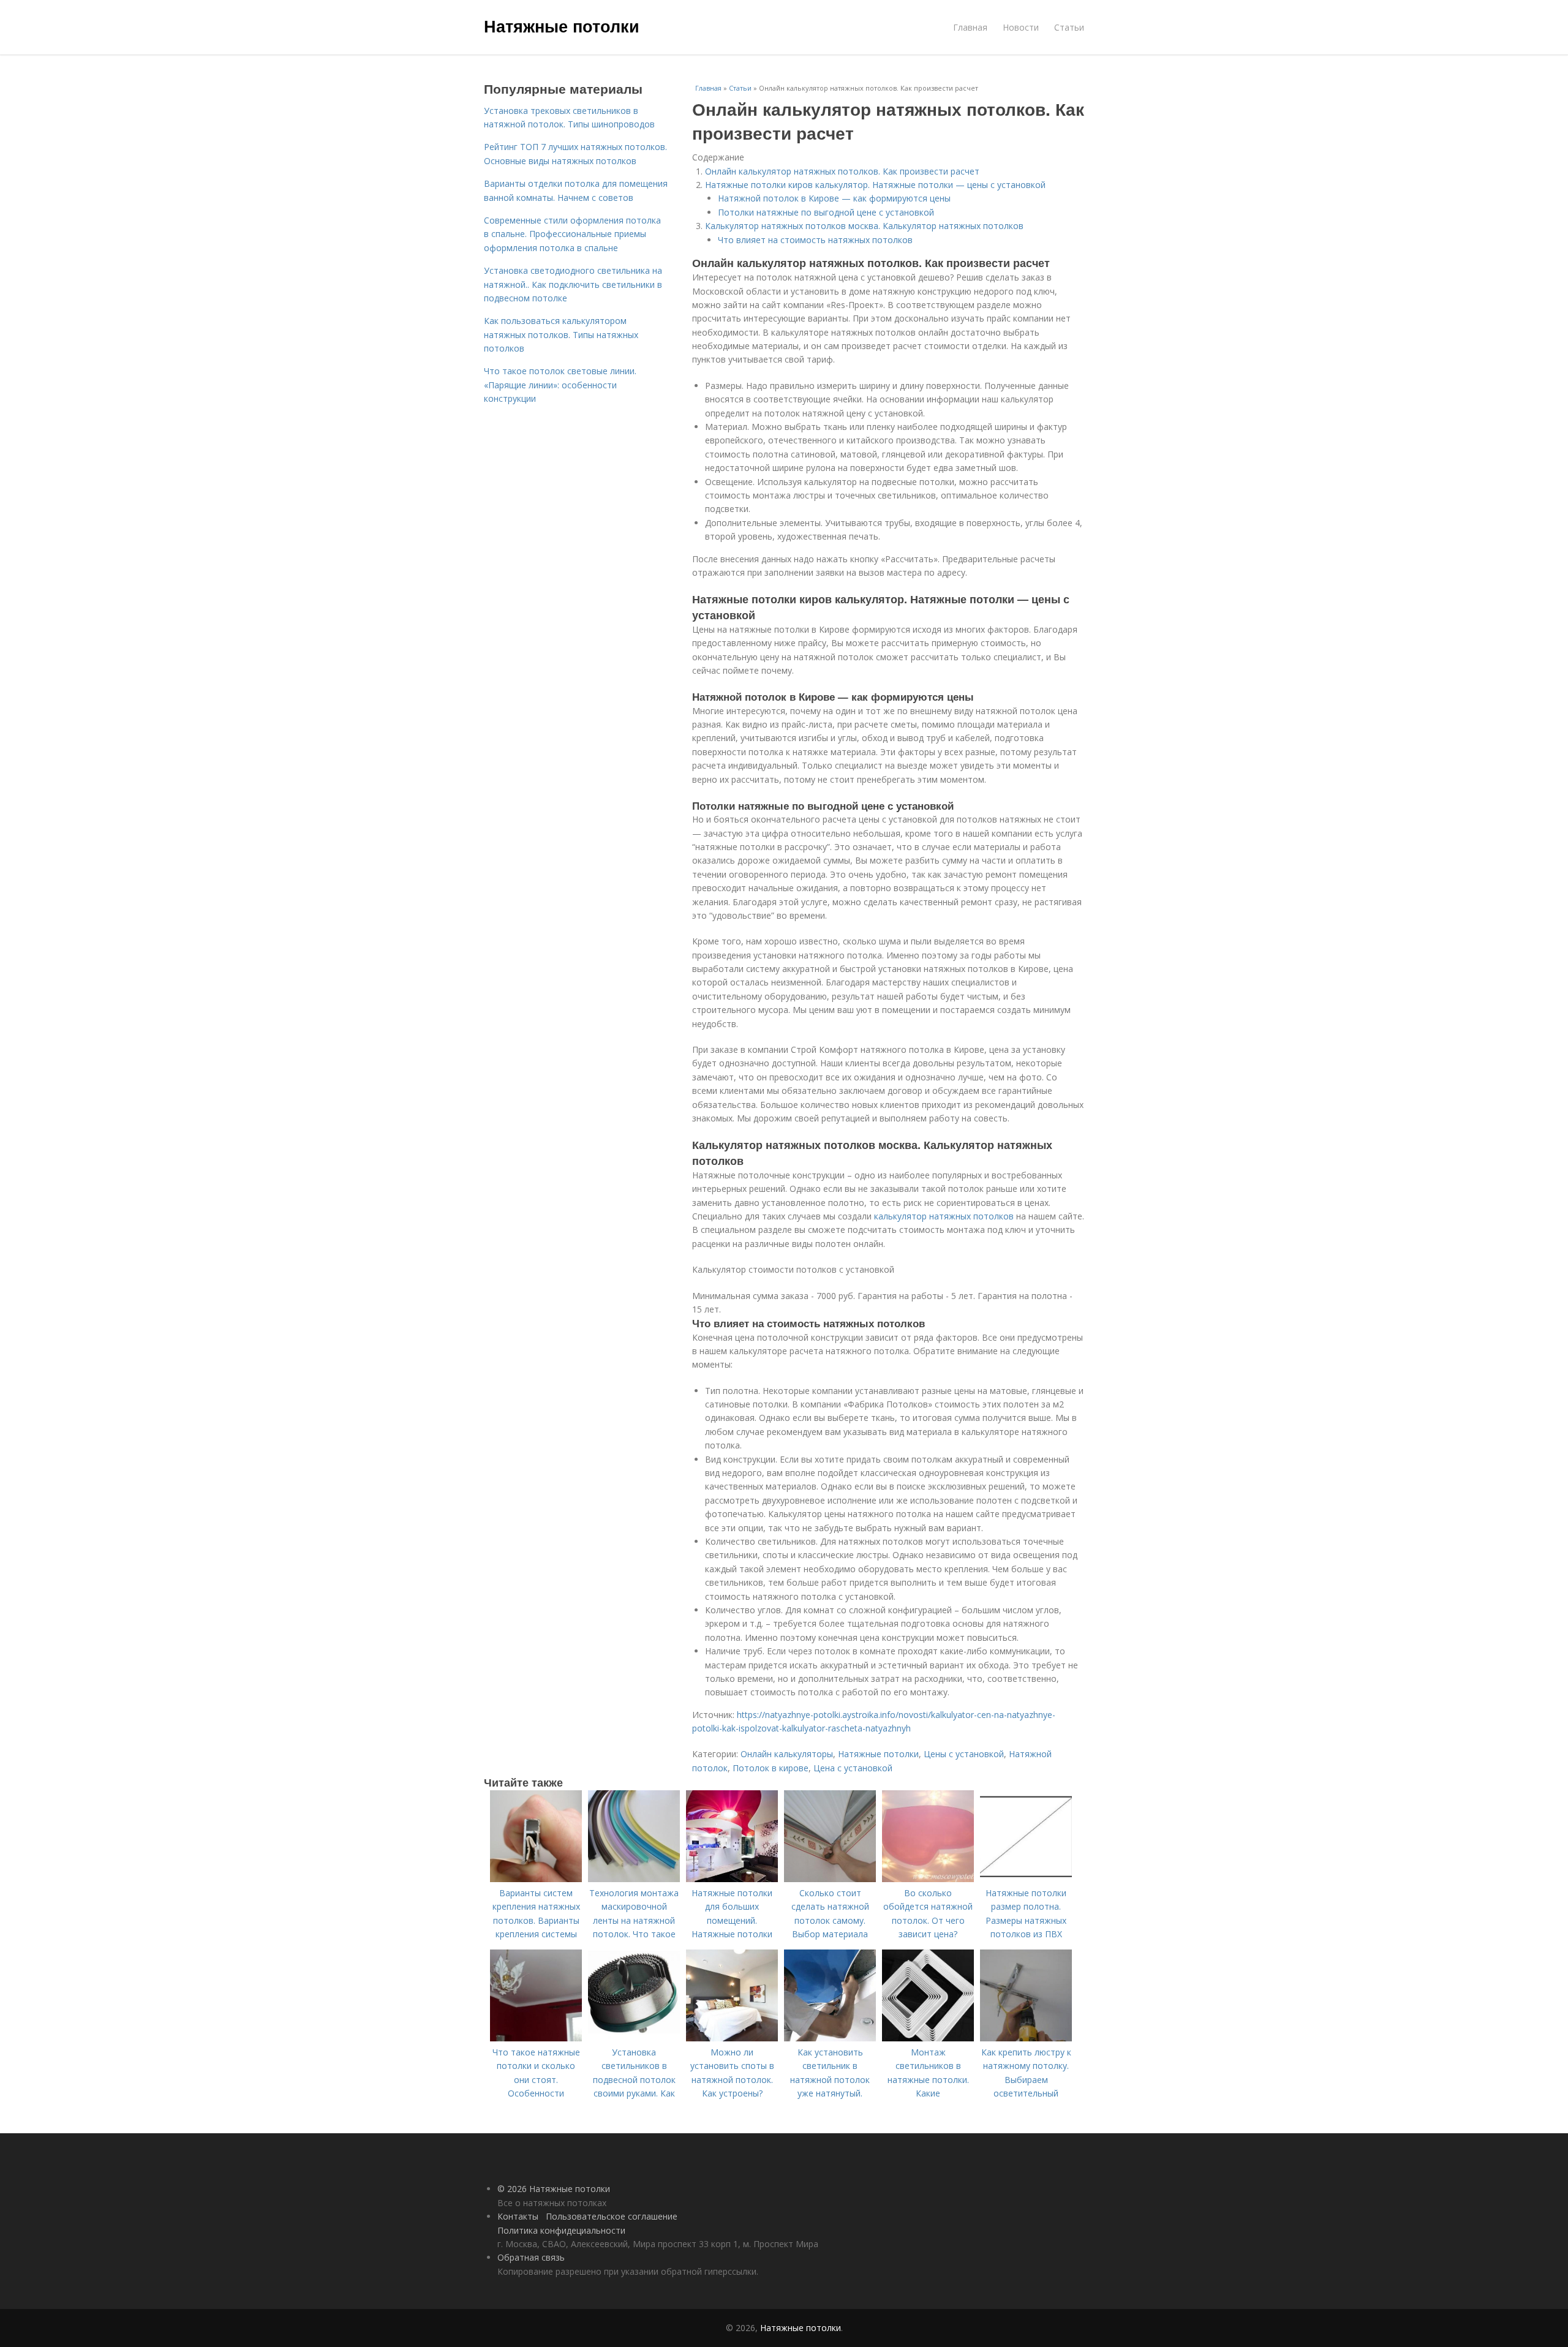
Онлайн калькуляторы (787, 1754)
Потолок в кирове (771, 1768)
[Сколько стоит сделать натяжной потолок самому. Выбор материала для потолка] (830, 1879)
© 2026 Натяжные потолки (554, 2189)
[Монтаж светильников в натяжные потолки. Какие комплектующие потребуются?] (928, 2038)
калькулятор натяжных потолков (944, 1216)
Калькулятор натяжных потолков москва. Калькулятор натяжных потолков (864, 226)
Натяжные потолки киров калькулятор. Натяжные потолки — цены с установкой (875, 185)
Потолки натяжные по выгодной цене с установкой (826, 212)
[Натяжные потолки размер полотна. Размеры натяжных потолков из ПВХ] (1026, 1879)
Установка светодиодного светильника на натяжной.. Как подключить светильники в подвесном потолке (573, 284)
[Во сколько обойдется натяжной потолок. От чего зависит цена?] (928, 1879)
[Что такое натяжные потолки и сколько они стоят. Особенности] (536, 2038)
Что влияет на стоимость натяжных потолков (815, 240)
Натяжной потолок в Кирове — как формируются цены (835, 198)
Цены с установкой (964, 1754)
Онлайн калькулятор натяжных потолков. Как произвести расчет (842, 171)
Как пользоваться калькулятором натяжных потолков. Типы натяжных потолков (561, 334)
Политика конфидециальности (561, 2230)
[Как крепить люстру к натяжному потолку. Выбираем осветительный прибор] (1026, 2038)
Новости (1021, 27)
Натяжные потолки (562, 26)
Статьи (1069, 27)
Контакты (518, 2216)
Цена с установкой (853, 1768)
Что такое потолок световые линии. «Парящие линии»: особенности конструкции (560, 385)
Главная (970, 27)
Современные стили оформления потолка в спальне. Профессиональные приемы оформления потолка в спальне (572, 234)
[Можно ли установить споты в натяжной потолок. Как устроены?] (732, 2038)
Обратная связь (531, 2257)
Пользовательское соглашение (612, 2216)
